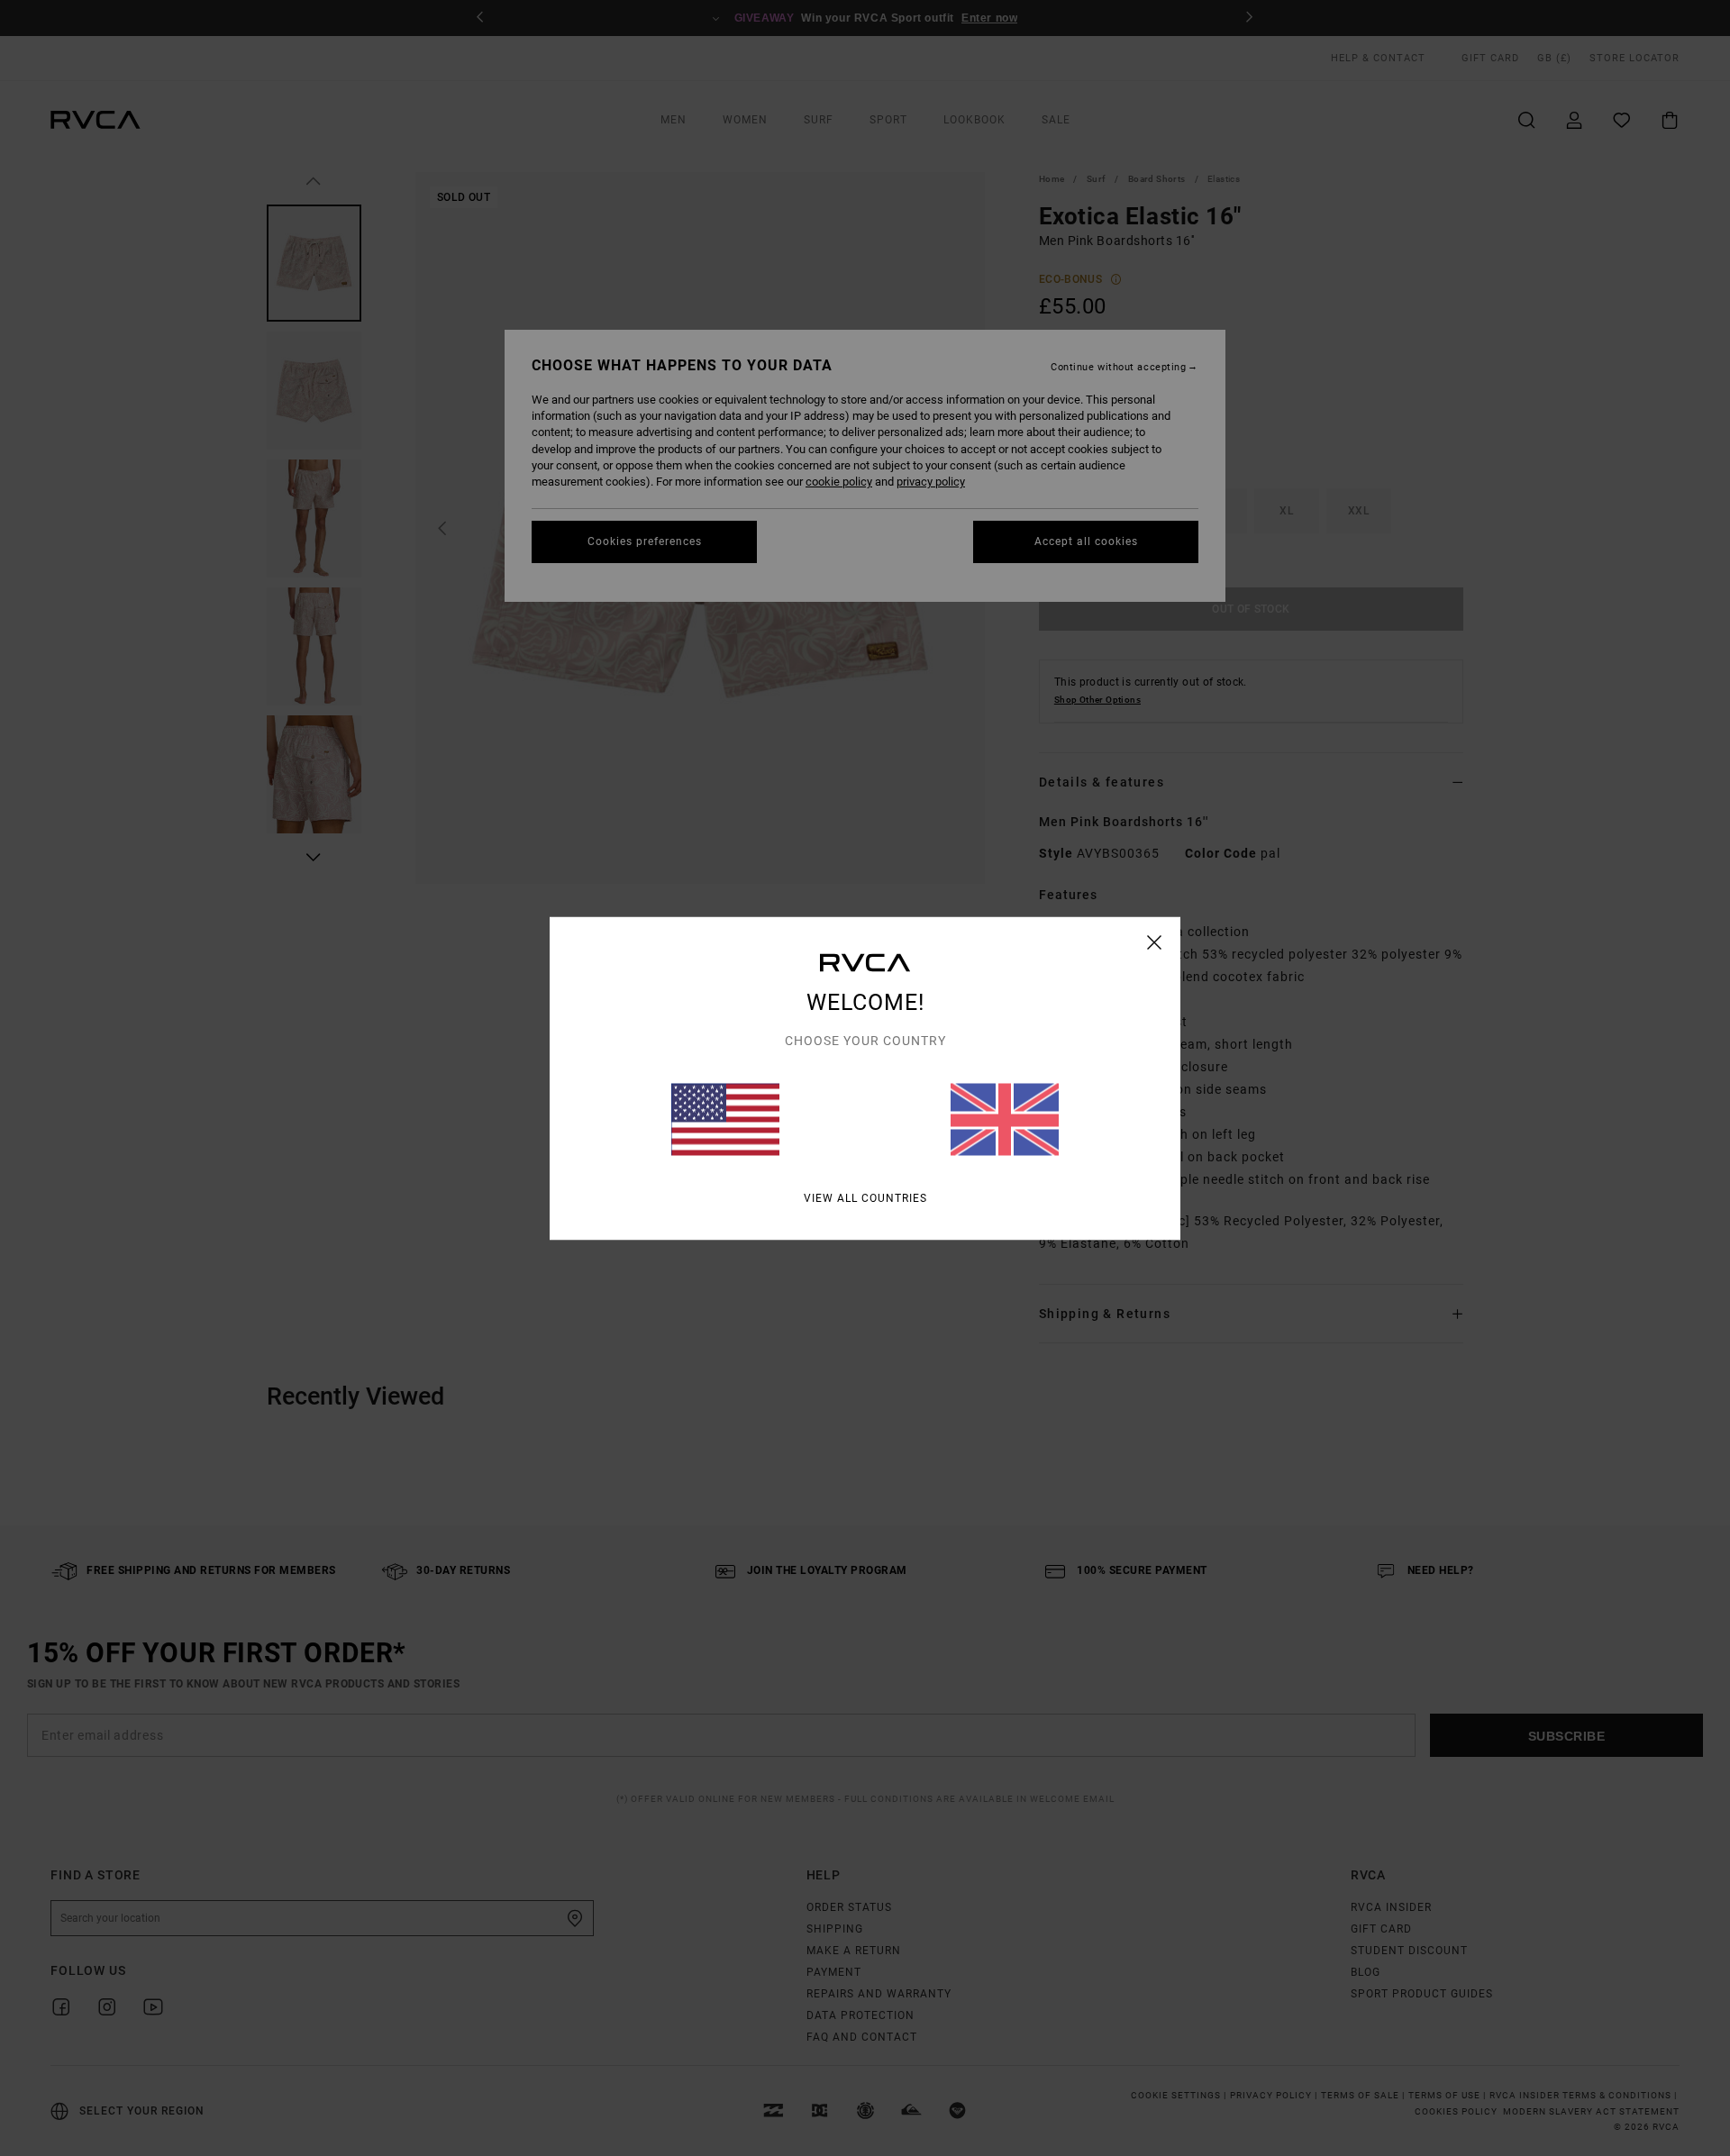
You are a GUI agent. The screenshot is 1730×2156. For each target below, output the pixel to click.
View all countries (865, 1197)
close (1155, 942)
